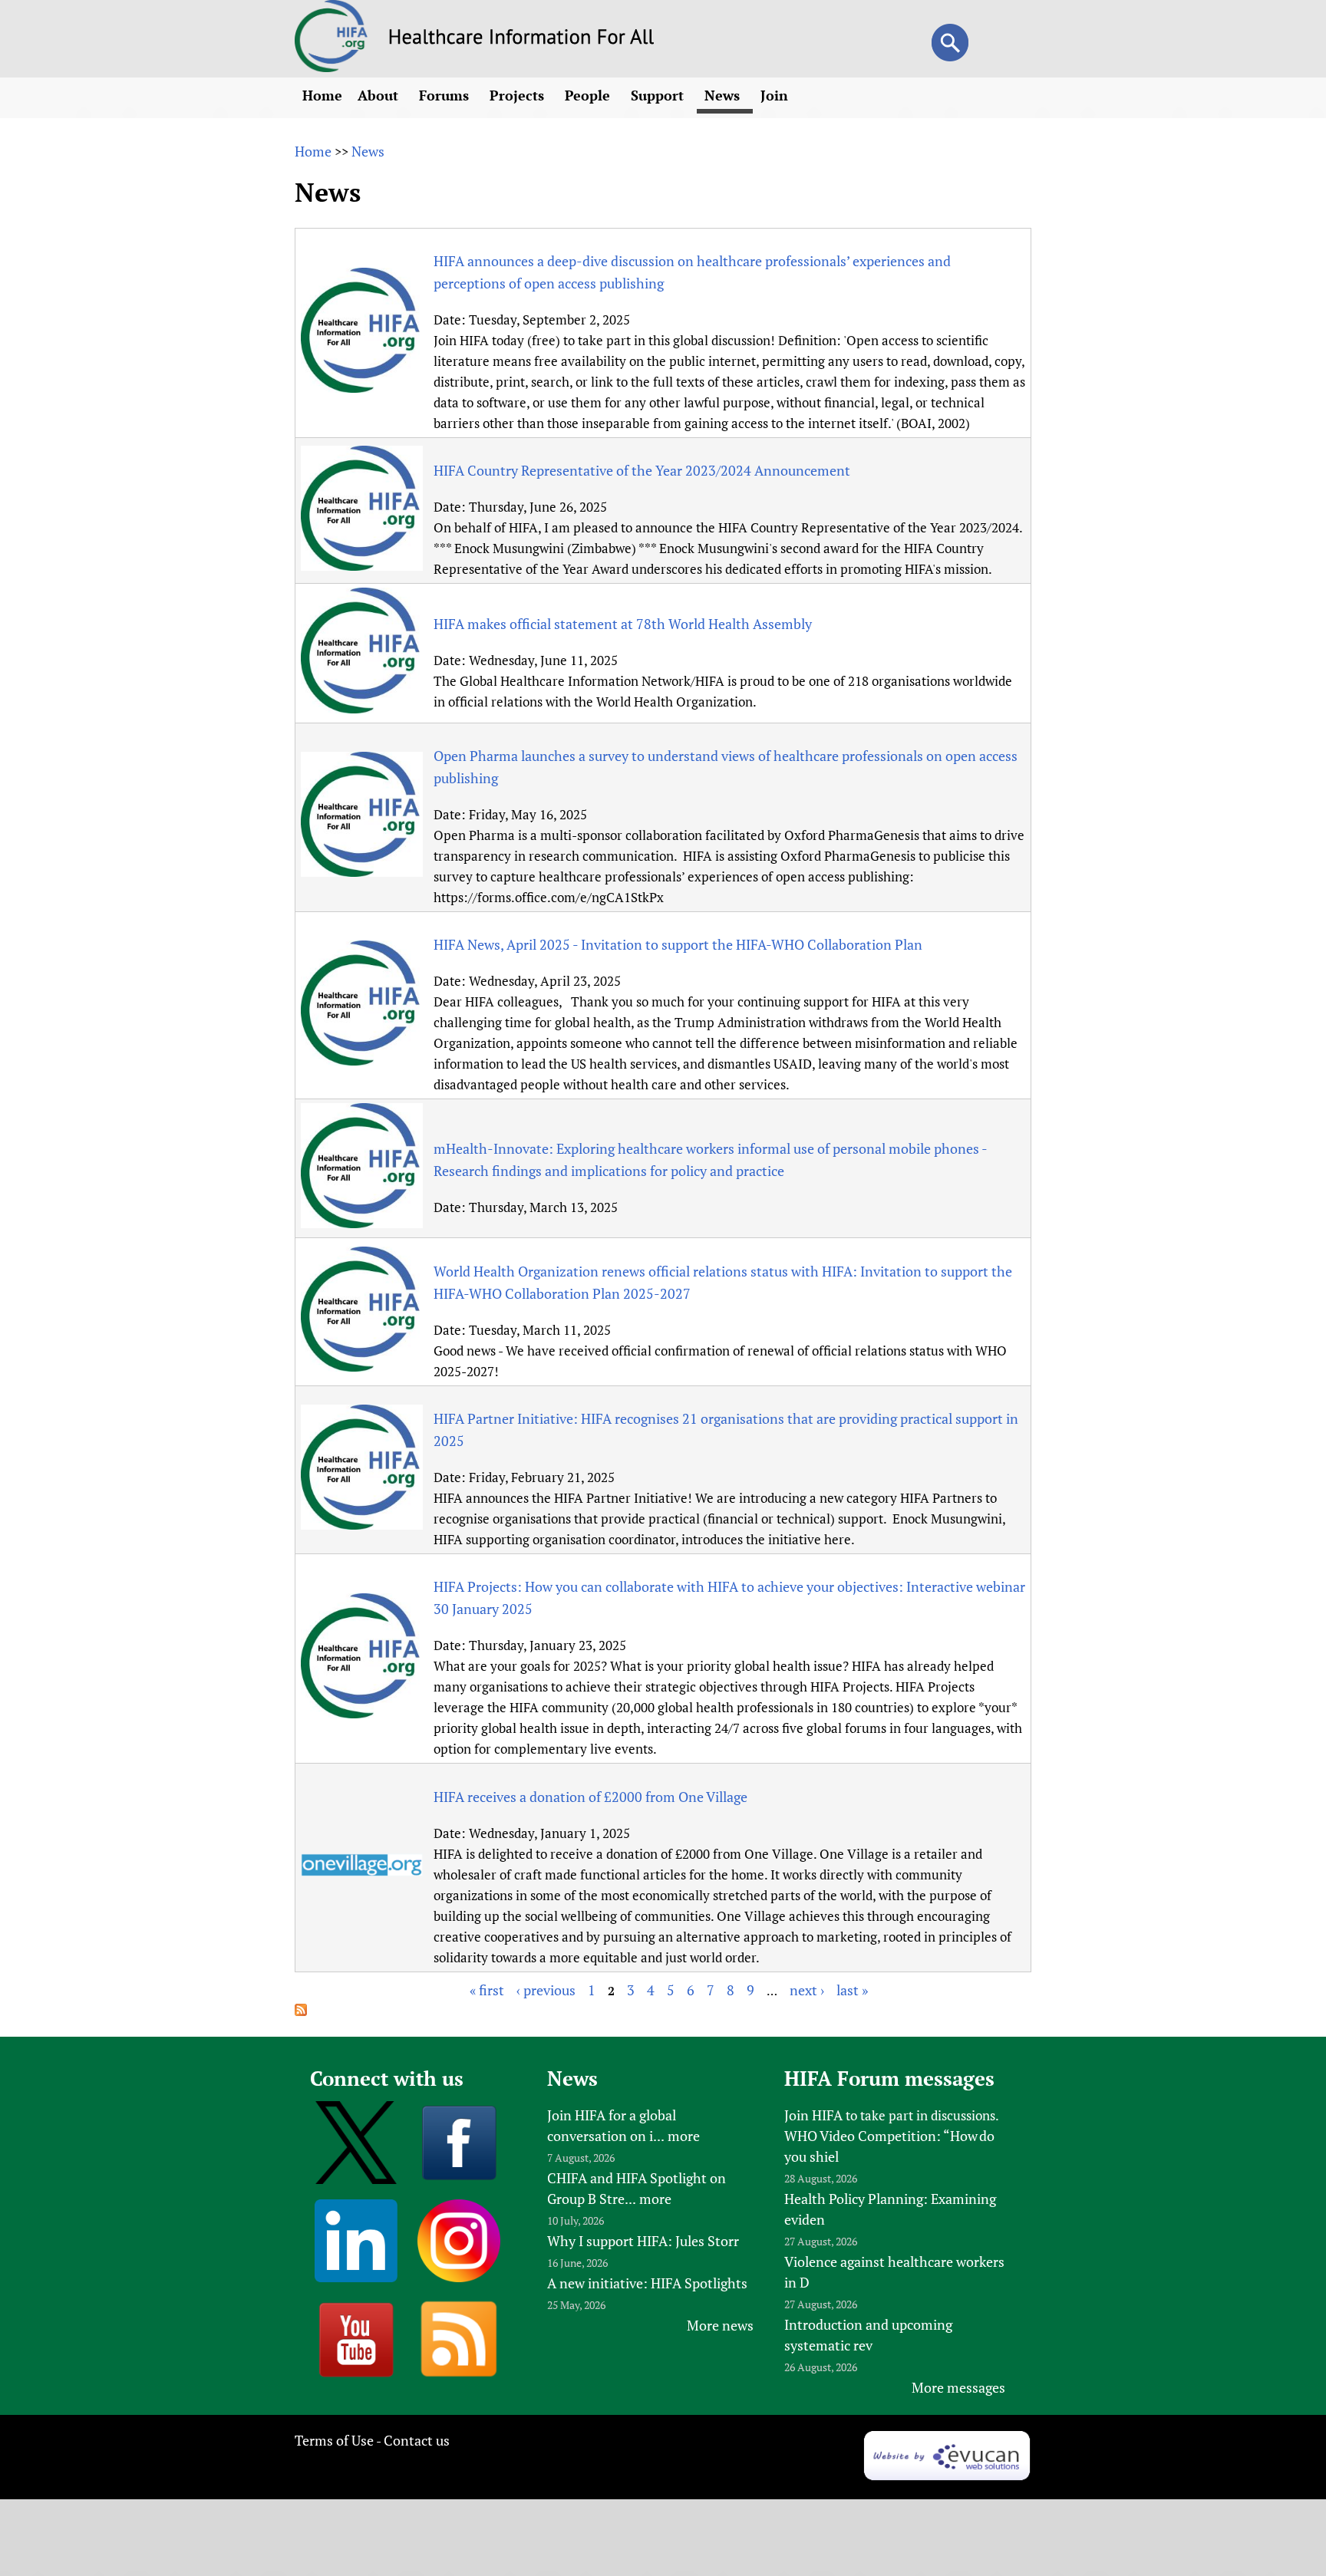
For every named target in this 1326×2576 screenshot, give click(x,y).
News (724, 95)
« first (487, 1990)
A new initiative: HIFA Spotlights (647, 2283)
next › (807, 1990)
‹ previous (546, 1990)
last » (852, 1990)
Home (322, 95)
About (380, 95)
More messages (958, 2387)
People (589, 95)
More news (720, 2325)
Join (776, 95)
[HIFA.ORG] (331, 67)
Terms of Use (334, 2440)
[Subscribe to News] (301, 2011)
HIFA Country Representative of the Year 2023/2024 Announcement (642, 470)
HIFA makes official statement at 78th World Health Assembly (623, 624)
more (684, 2136)
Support (659, 95)
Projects (519, 95)
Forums (446, 95)
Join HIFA (813, 2115)
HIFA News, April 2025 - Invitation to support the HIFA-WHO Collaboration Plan (678, 944)
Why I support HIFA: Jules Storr (643, 2241)
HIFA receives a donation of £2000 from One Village (590, 1797)
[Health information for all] (521, 39)
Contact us (417, 2440)
